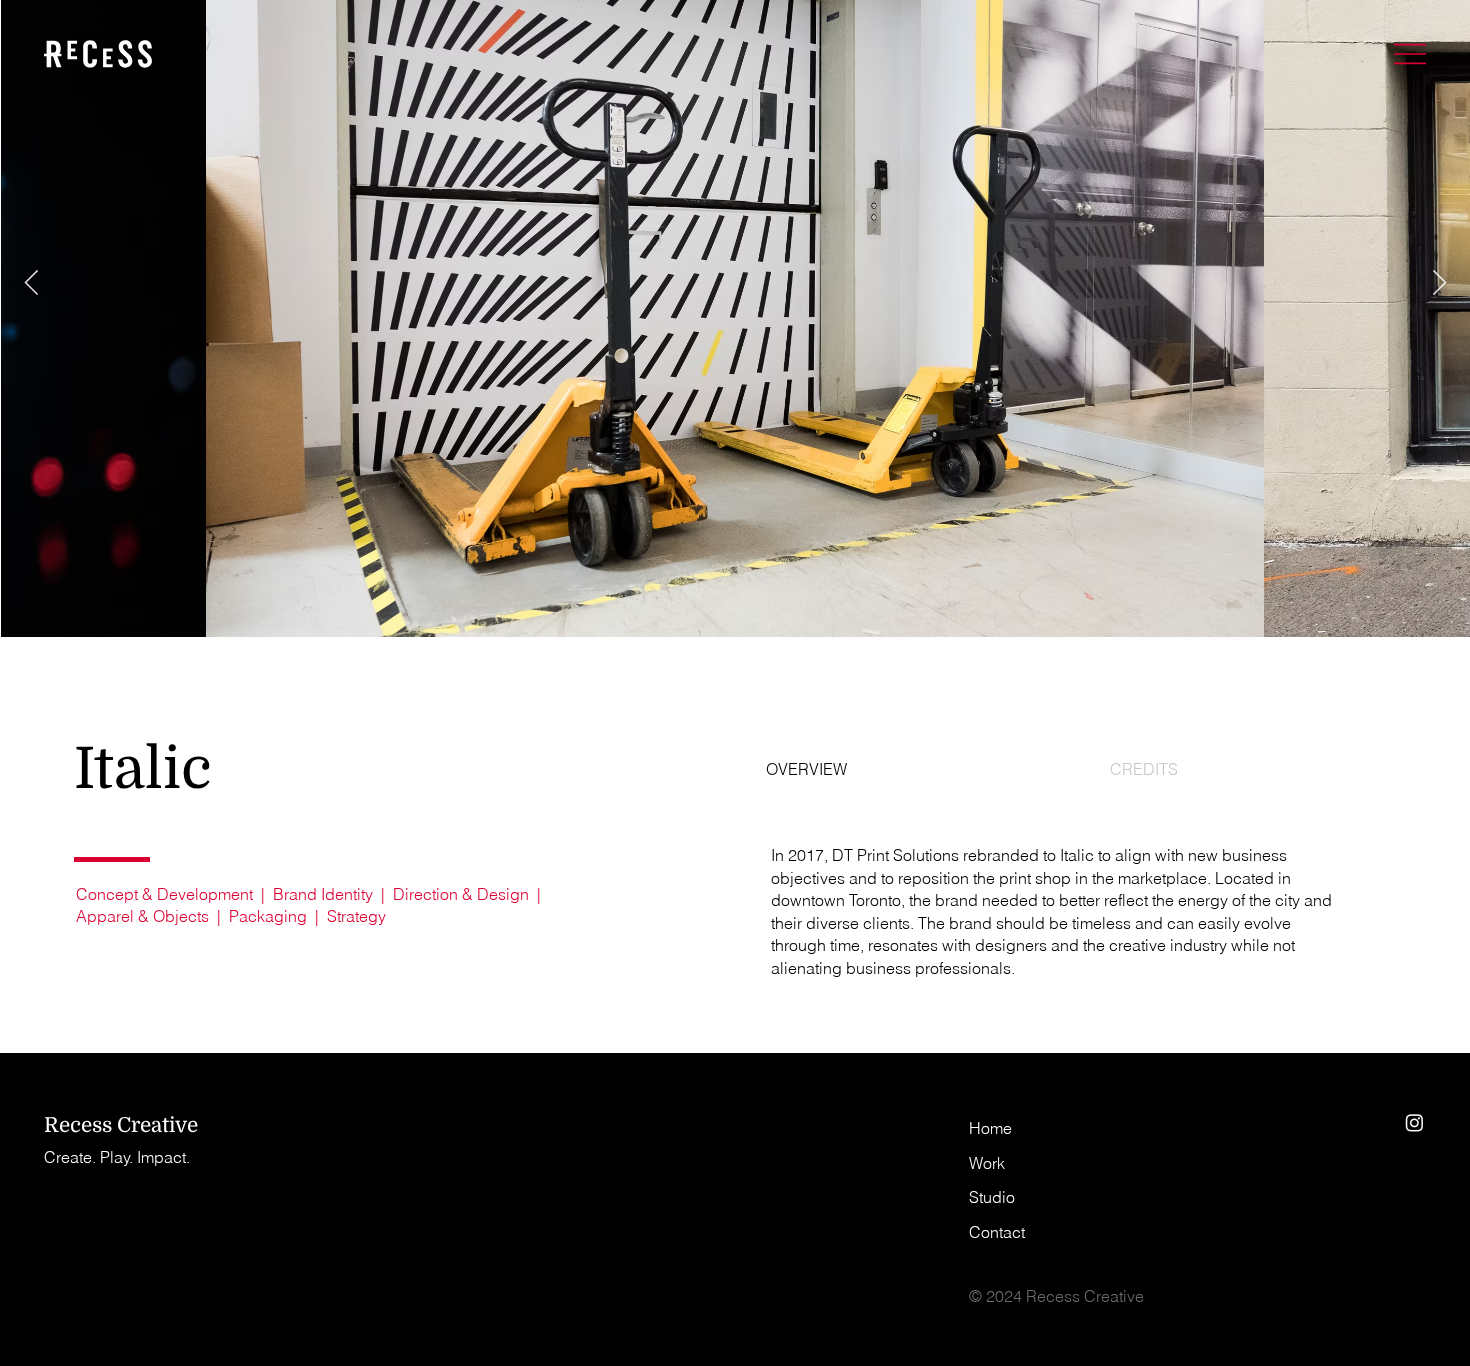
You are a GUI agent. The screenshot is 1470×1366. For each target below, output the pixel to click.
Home (990, 1128)
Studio (992, 1197)
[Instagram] (1414, 1122)
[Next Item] (1439, 283)
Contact (997, 1232)
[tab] (893, 769)
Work (987, 1163)
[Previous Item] (31, 283)
